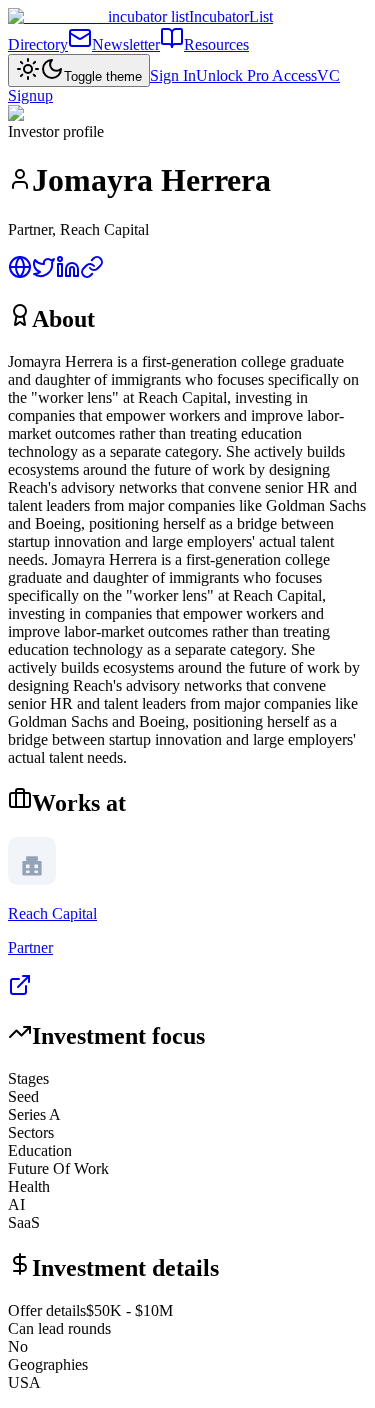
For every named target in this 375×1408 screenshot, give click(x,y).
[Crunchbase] (92, 273)
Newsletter (126, 44)
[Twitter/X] (44, 273)
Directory (38, 44)
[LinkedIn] (68, 273)
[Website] (20, 273)
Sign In (173, 75)
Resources (216, 44)
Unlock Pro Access (256, 75)
